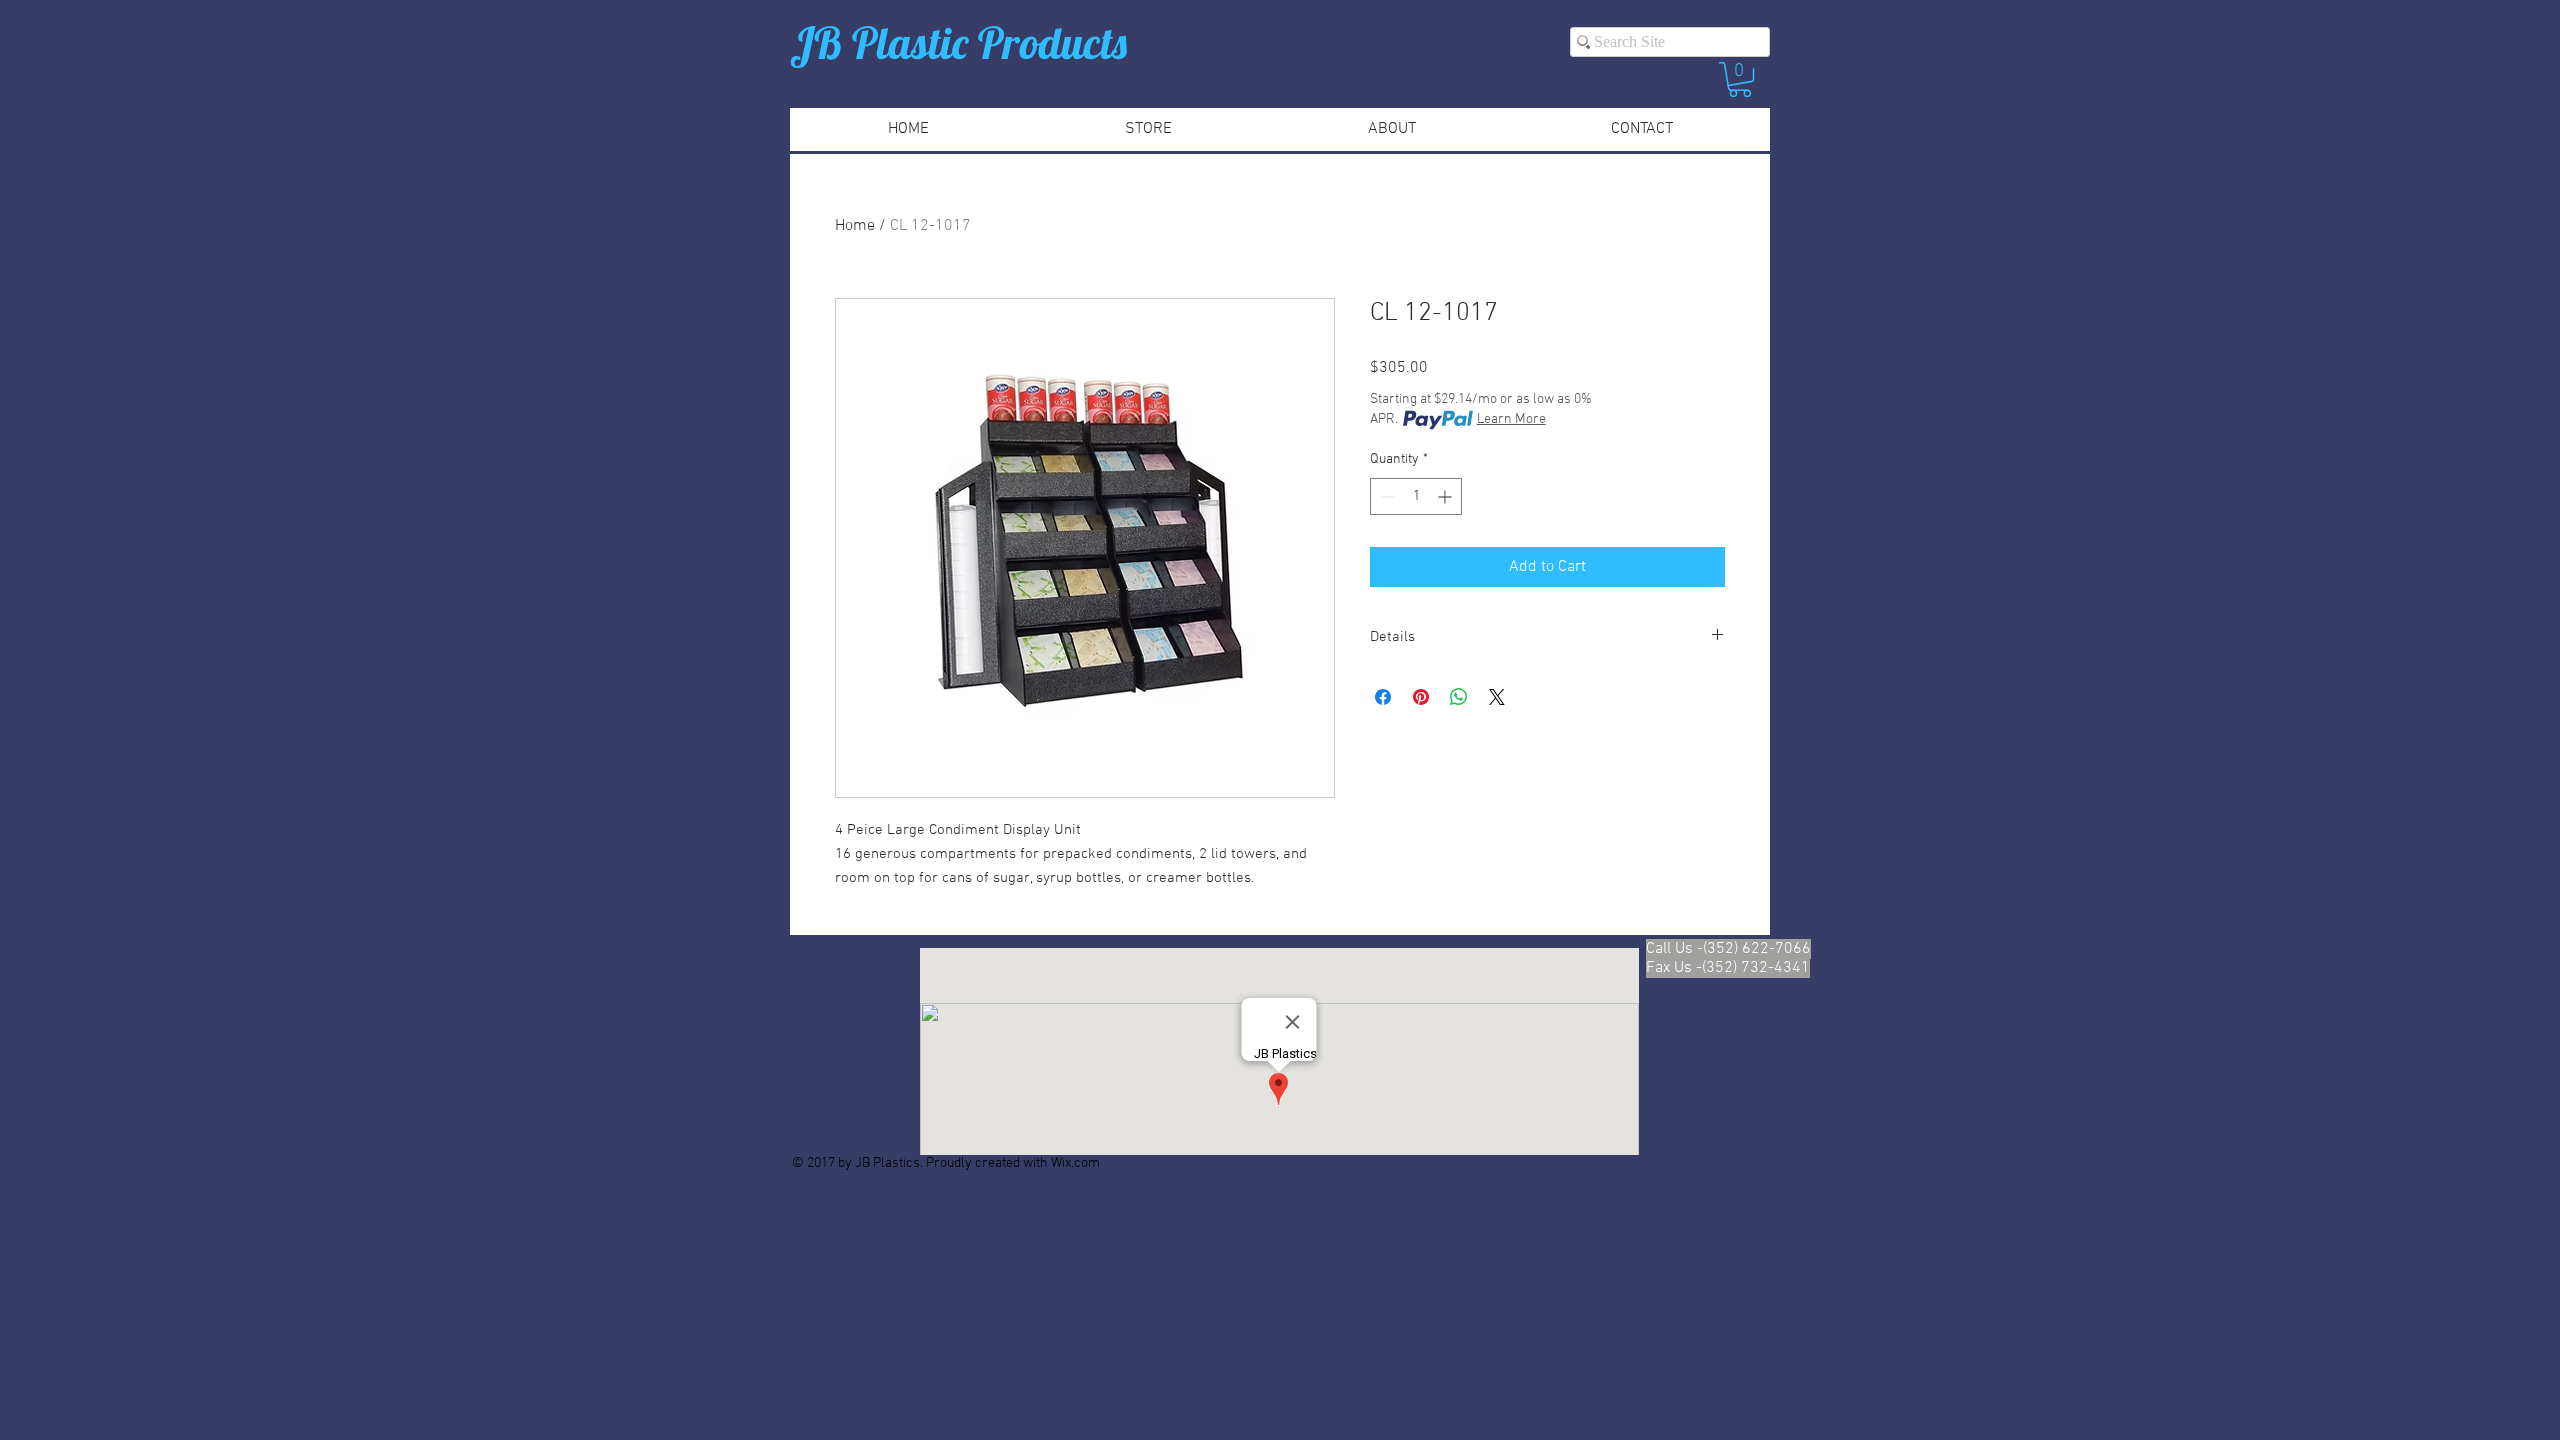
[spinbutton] (1416, 496)
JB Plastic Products (958, 42)
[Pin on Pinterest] (1421, 697)
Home (855, 226)
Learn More (1511, 419)
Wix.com (1075, 1163)
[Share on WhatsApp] (1459, 697)
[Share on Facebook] (1383, 697)
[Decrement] (1385, 496)
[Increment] (1446, 496)
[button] (1740, 79)
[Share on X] (1497, 697)
